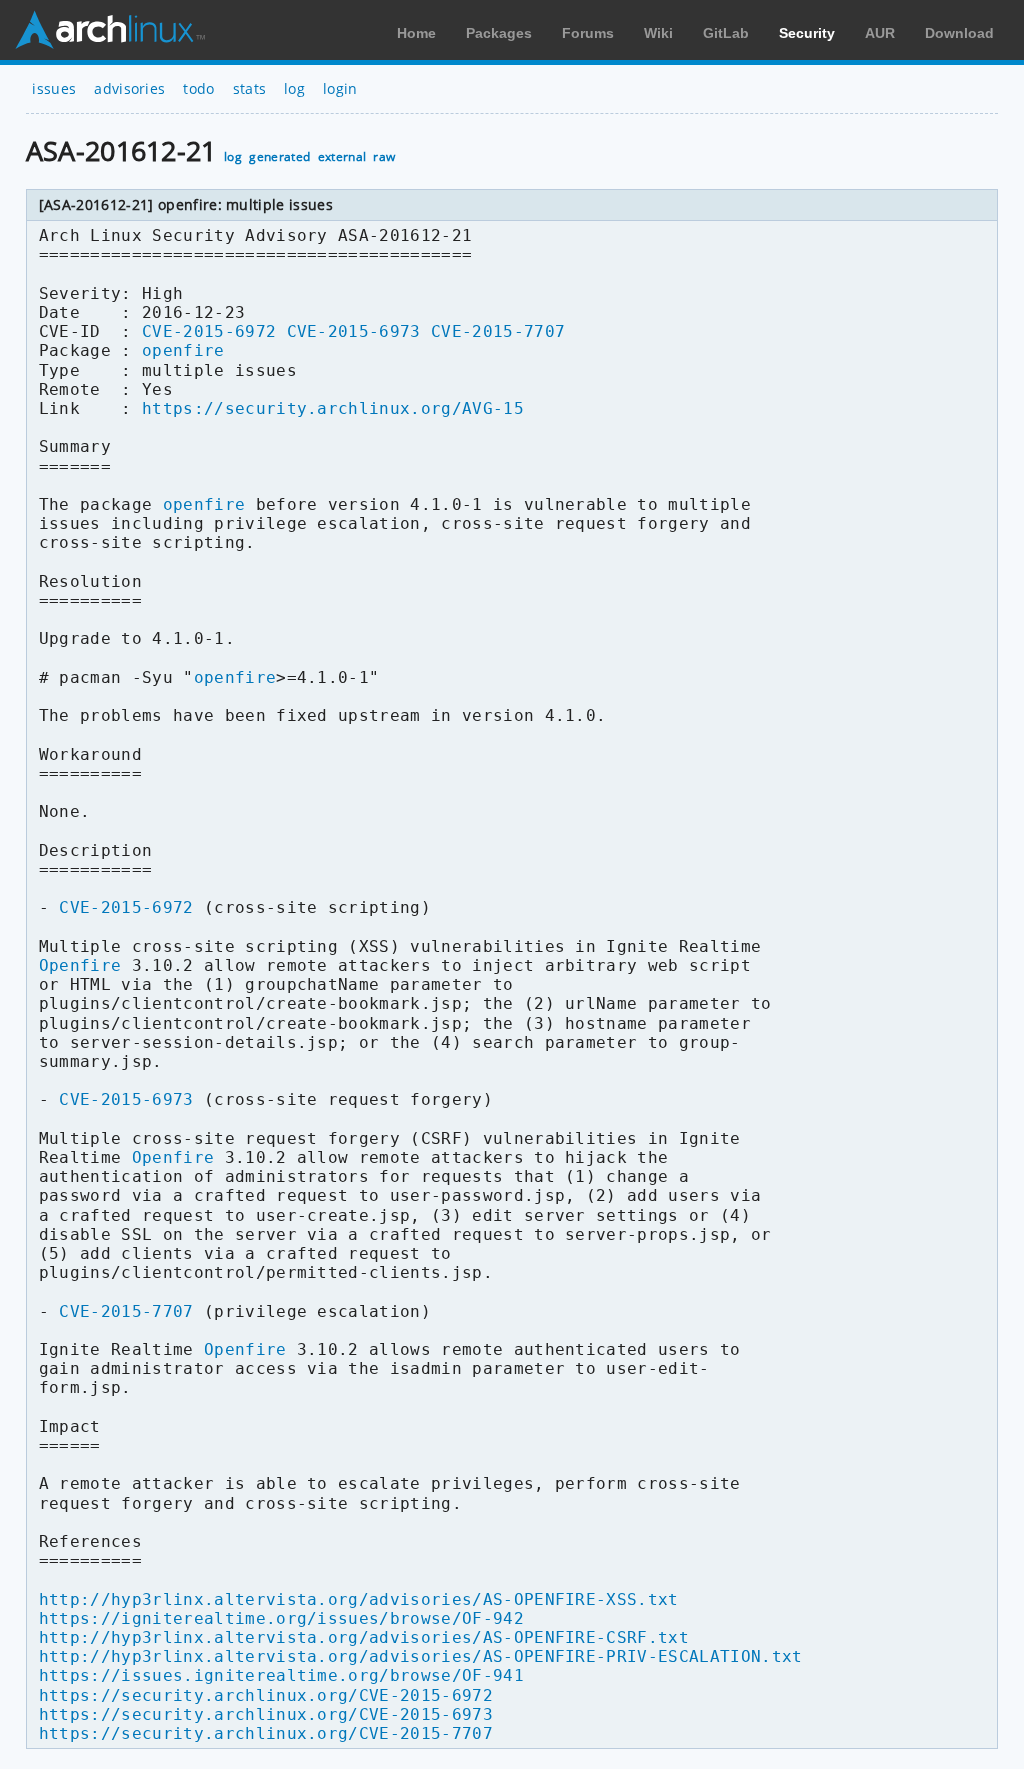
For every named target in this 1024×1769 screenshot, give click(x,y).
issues (54, 88)
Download (959, 33)
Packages (499, 33)
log (294, 88)
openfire (183, 350)
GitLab (726, 33)
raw (384, 156)
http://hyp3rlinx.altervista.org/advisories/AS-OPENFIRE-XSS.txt (359, 1599)
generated (279, 156)
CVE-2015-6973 (354, 331)
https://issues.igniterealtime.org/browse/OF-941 (281, 1675)
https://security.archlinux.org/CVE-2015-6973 (266, 1714)
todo (198, 88)
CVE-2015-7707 (498, 331)
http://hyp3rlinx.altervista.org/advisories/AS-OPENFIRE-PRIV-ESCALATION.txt (421, 1656)
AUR (880, 33)
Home (416, 33)
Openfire (80, 965)
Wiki (658, 33)
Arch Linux (110, 30)
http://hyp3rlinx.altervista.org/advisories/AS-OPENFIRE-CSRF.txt (364, 1637)
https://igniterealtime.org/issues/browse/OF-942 (281, 1618)
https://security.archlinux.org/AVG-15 (333, 408)
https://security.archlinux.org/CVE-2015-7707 (266, 1733)
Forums (588, 33)
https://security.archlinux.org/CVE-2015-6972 (266, 1695)
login (340, 88)
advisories (129, 88)
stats (250, 88)
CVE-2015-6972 (209, 331)
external (342, 156)
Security (807, 33)
